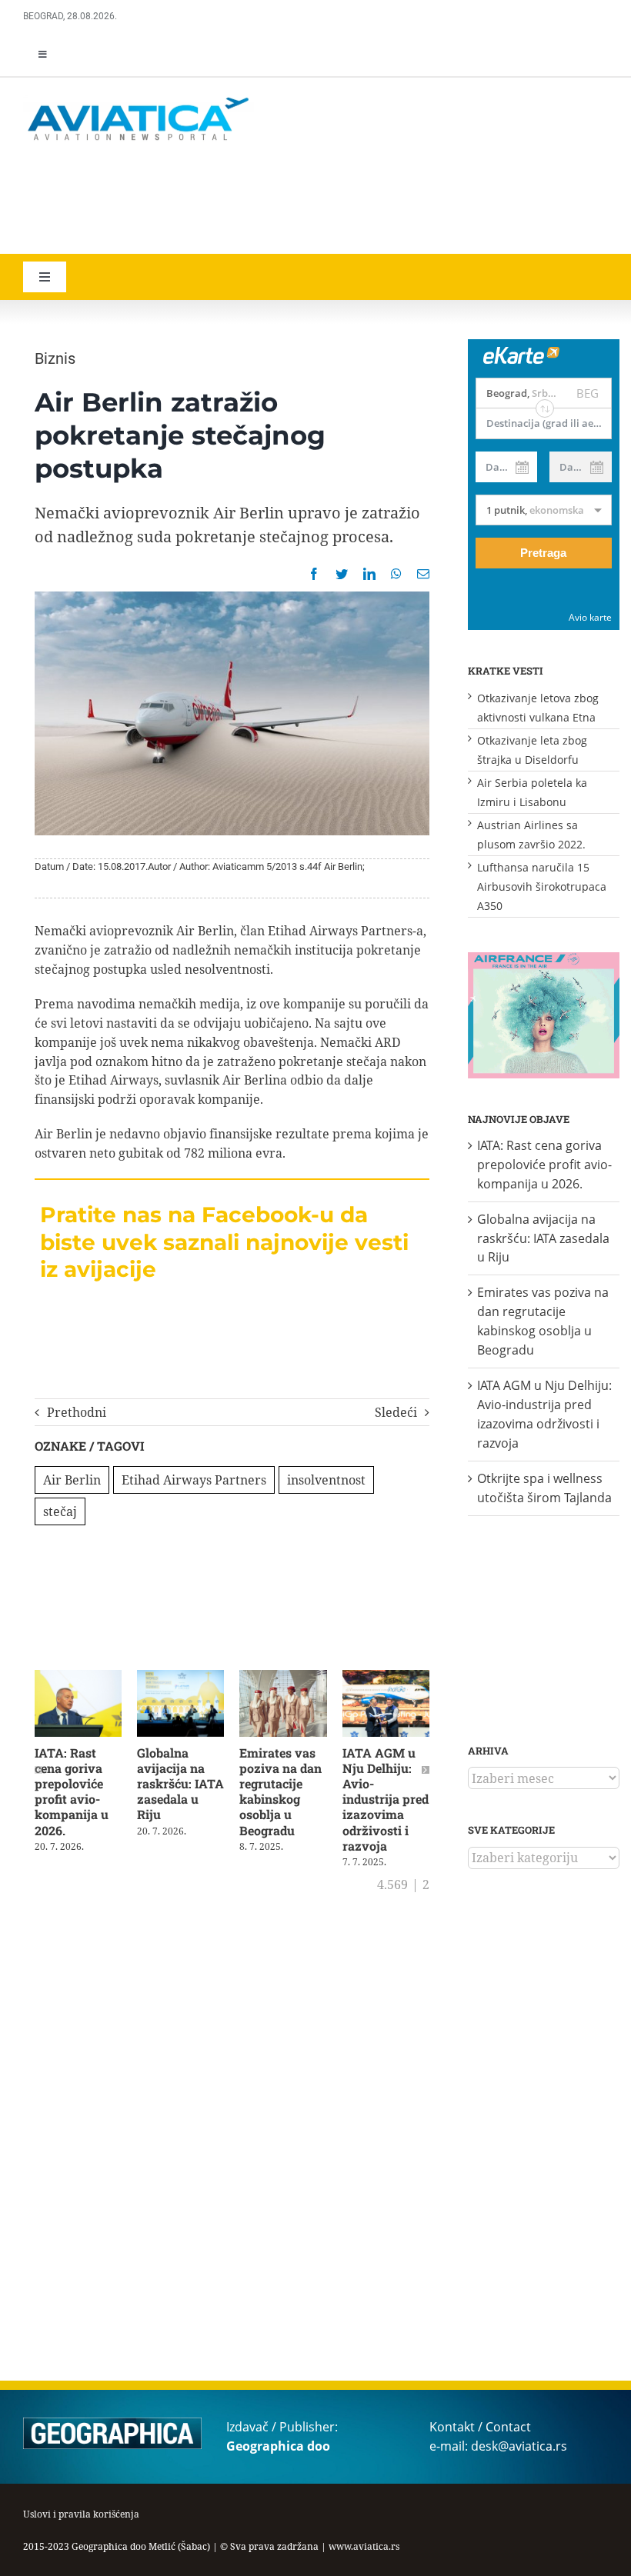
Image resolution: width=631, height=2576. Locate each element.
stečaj (60, 1511)
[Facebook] (314, 574)
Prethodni (77, 1412)
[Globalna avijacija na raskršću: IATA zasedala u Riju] (180, 1678)
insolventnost (326, 1480)
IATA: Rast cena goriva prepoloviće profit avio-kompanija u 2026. (72, 1791)
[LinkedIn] (369, 574)
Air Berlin (72, 1480)
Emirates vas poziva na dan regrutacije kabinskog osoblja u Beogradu (280, 1791)
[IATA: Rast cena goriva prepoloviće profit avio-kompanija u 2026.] (78, 1678)
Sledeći (396, 1412)
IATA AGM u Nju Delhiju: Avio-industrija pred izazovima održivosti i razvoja (386, 1799)
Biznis (55, 358)
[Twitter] (342, 574)
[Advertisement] (246, 200)
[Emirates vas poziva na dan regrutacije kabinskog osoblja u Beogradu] (283, 1678)
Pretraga (543, 553)
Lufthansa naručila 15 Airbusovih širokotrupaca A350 (542, 886)
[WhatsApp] (396, 574)
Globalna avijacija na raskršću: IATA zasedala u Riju (180, 1784)
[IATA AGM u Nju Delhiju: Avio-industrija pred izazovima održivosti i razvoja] (386, 1678)
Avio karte (590, 617)
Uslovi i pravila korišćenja (81, 2514)
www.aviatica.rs (364, 2546)
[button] (38, 1770)
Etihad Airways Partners (194, 1480)
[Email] (423, 574)
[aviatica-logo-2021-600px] (139, 99)
